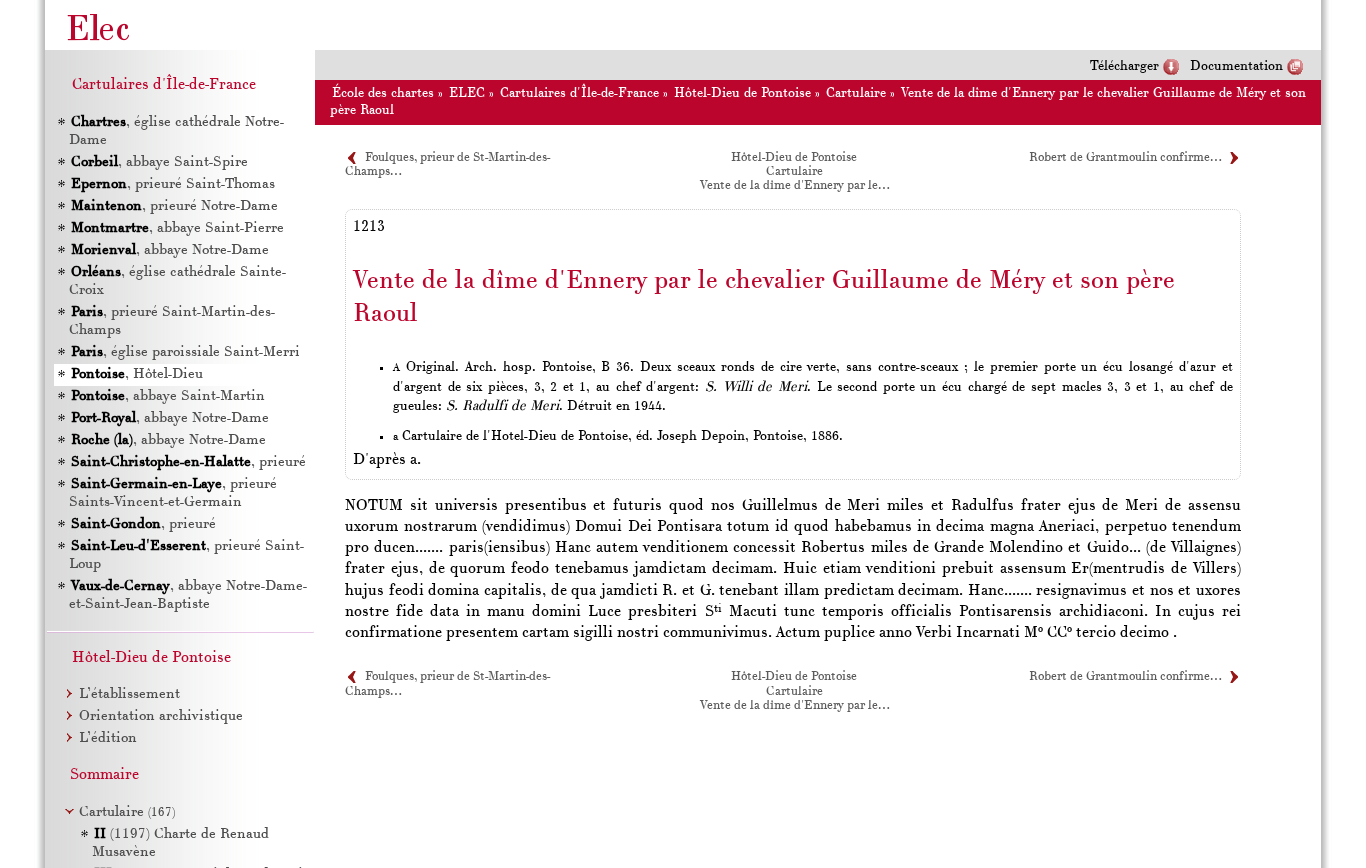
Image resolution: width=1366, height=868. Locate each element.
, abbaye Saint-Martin (168, 396)
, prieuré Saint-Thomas (173, 184)
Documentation (1236, 66)
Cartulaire (856, 93)
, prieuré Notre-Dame (174, 206)
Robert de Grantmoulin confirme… (1125, 158)
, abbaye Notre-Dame (170, 250)
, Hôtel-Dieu (137, 374)
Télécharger (1124, 66)
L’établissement (129, 694)
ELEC (467, 93)
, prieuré (188, 462)
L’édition (108, 738)
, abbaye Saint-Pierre (177, 228)
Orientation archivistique (161, 716)
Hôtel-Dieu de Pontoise (742, 93)
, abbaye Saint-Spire (159, 162)
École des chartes (383, 93)
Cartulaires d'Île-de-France (579, 93)
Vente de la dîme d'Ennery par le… (794, 186)
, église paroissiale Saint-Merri (185, 352)
